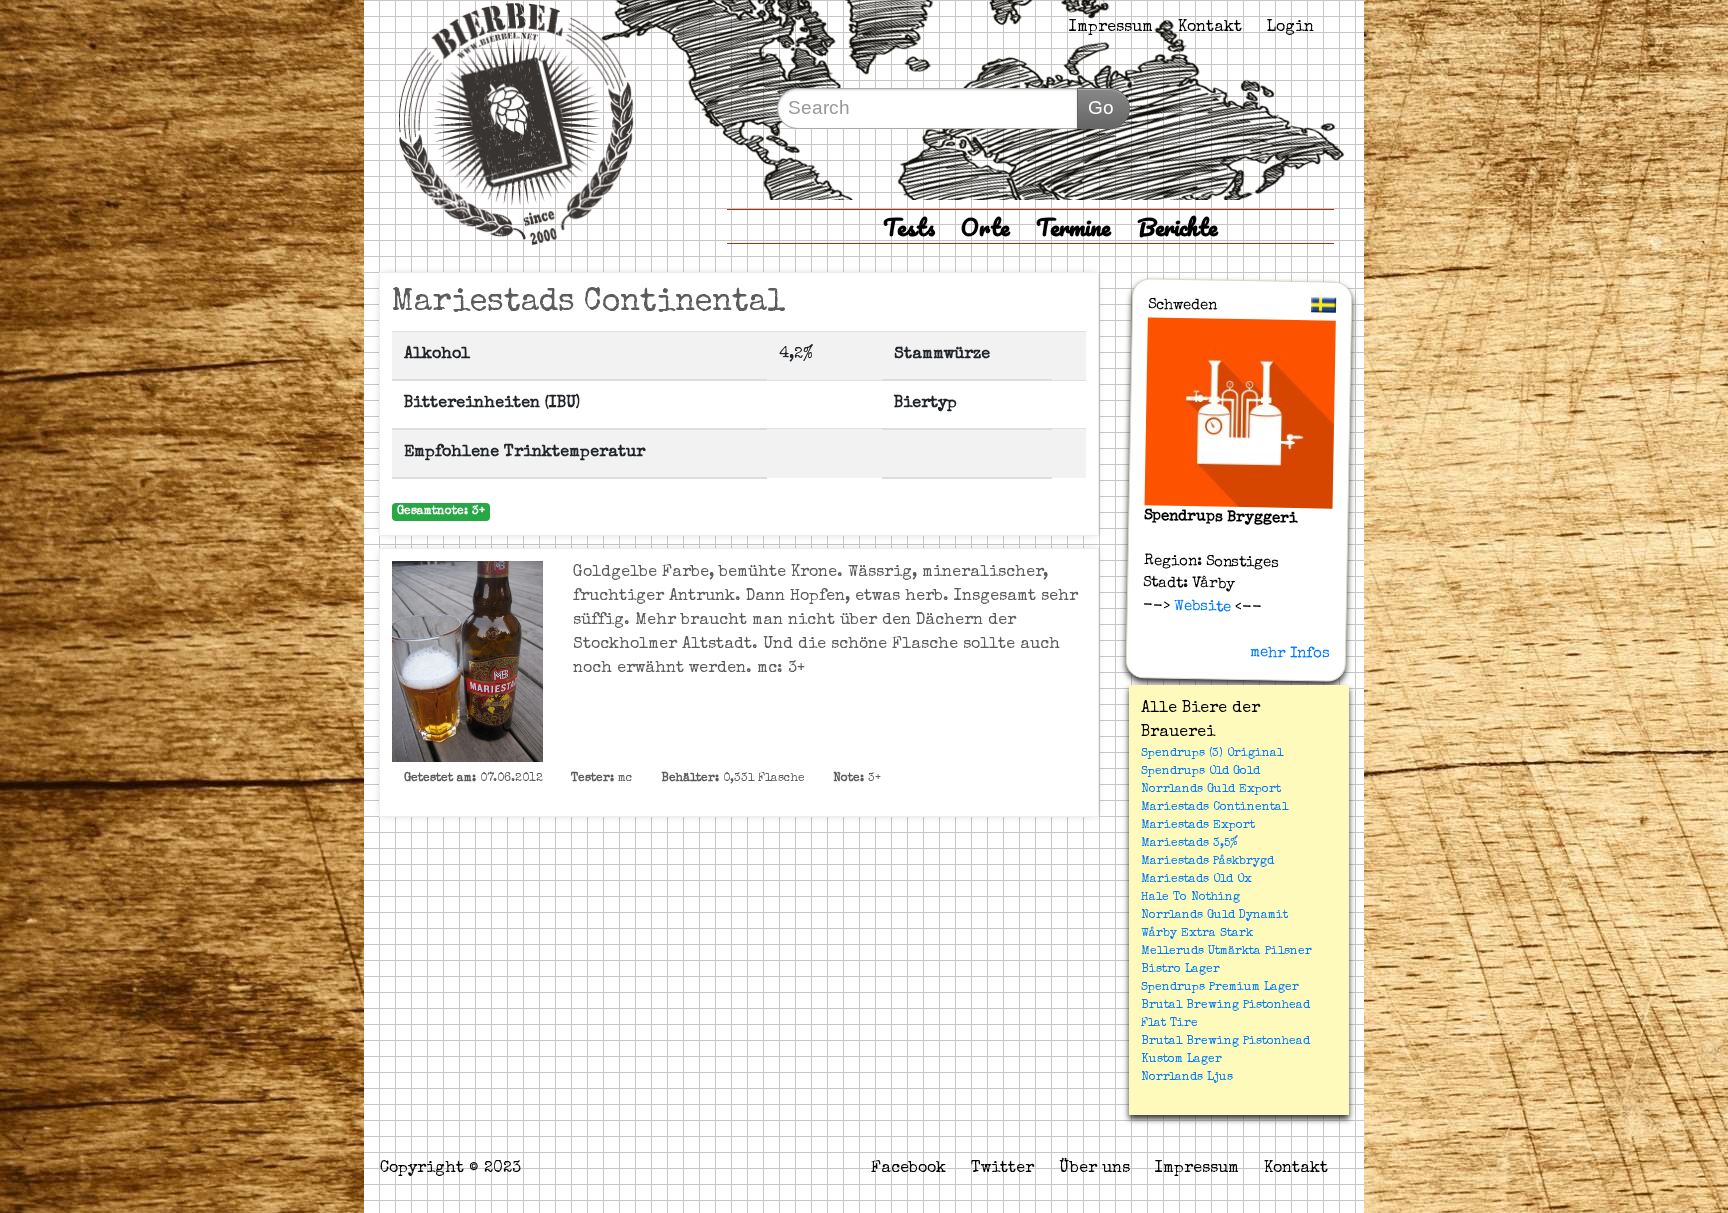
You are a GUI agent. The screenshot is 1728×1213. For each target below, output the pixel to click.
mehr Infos (1290, 653)
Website (1200, 606)
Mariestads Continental (1214, 808)
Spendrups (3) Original (1212, 754)
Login (1290, 28)
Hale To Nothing (1190, 898)
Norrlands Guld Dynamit (1214, 916)
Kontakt (1210, 28)
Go (1101, 107)
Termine (1073, 226)
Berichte (1177, 226)
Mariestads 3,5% (1189, 844)
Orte (985, 226)
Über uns (1094, 1169)
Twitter (1002, 1169)
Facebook (908, 1169)
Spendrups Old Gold (1200, 772)
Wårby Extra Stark (1197, 934)
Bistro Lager (1180, 970)
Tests (909, 226)
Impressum (1111, 28)
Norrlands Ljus (1187, 1078)
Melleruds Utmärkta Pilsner (1226, 952)
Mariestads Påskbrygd (1207, 862)
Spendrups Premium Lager (1220, 988)
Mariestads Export (1198, 826)
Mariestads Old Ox (1196, 880)
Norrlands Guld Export (1211, 790)
